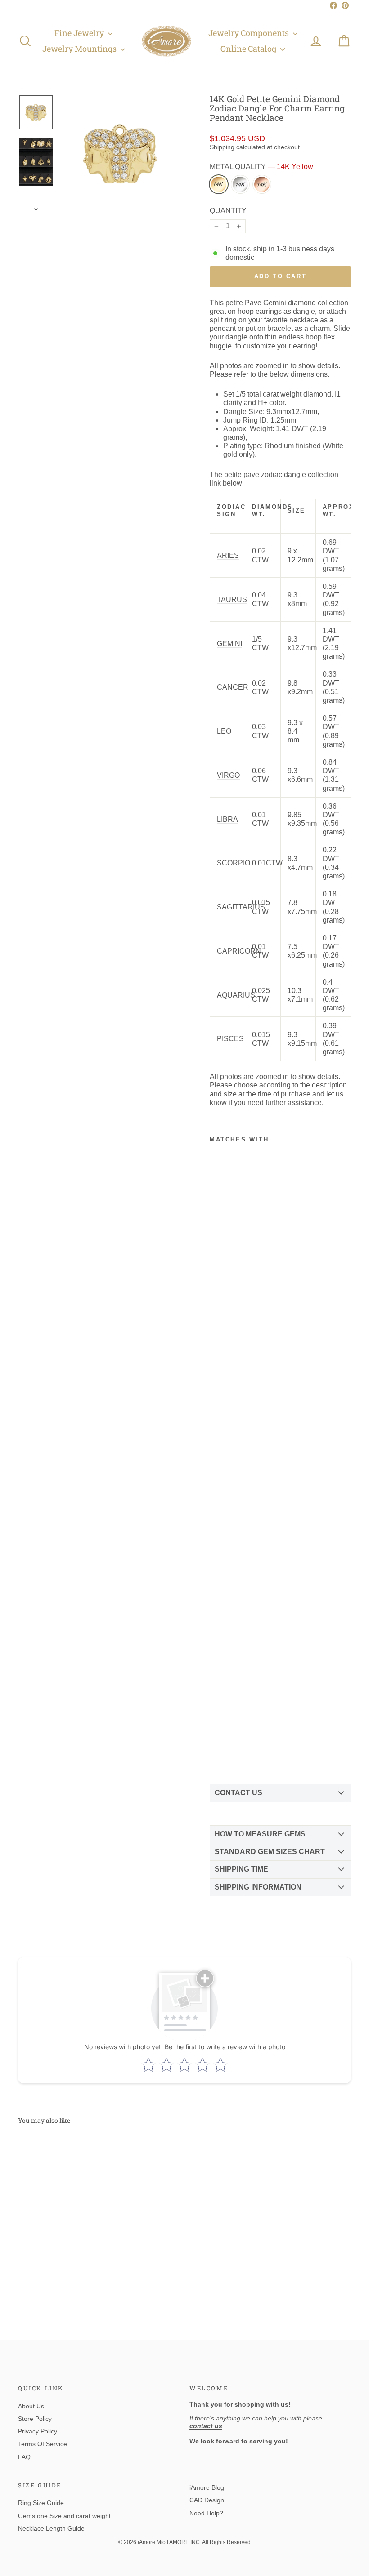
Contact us (238, 1793)
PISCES (230, 1039)
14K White (240, 184)
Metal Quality (261, 167)
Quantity (228, 211)
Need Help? (206, 2513)
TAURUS (232, 599)
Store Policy (35, 2419)
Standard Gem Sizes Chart (270, 1852)
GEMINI (229, 644)
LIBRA (227, 819)
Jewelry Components (250, 33)
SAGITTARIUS (241, 907)
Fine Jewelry (80, 33)
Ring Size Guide (41, 2503)
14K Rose (262, 184)
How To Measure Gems (260, 1834)
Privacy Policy (38, 2431)
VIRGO (228, 775)
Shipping (222, 147)
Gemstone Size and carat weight (64, 2516)
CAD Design (207, 2500)
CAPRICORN (239, 951)
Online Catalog (249, 49)
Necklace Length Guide (51, 2528)
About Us (31, 2406)
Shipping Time (241, 1869)
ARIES (228, 555)
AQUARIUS (236, 995)
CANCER (233, 687)
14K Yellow (219, 184)
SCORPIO (234, 863)
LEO (224, 731)
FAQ (24, 2457)
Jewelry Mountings (80, 49)
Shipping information (258, 1887)
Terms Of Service (43, 2444)
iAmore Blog (207, 2487)
